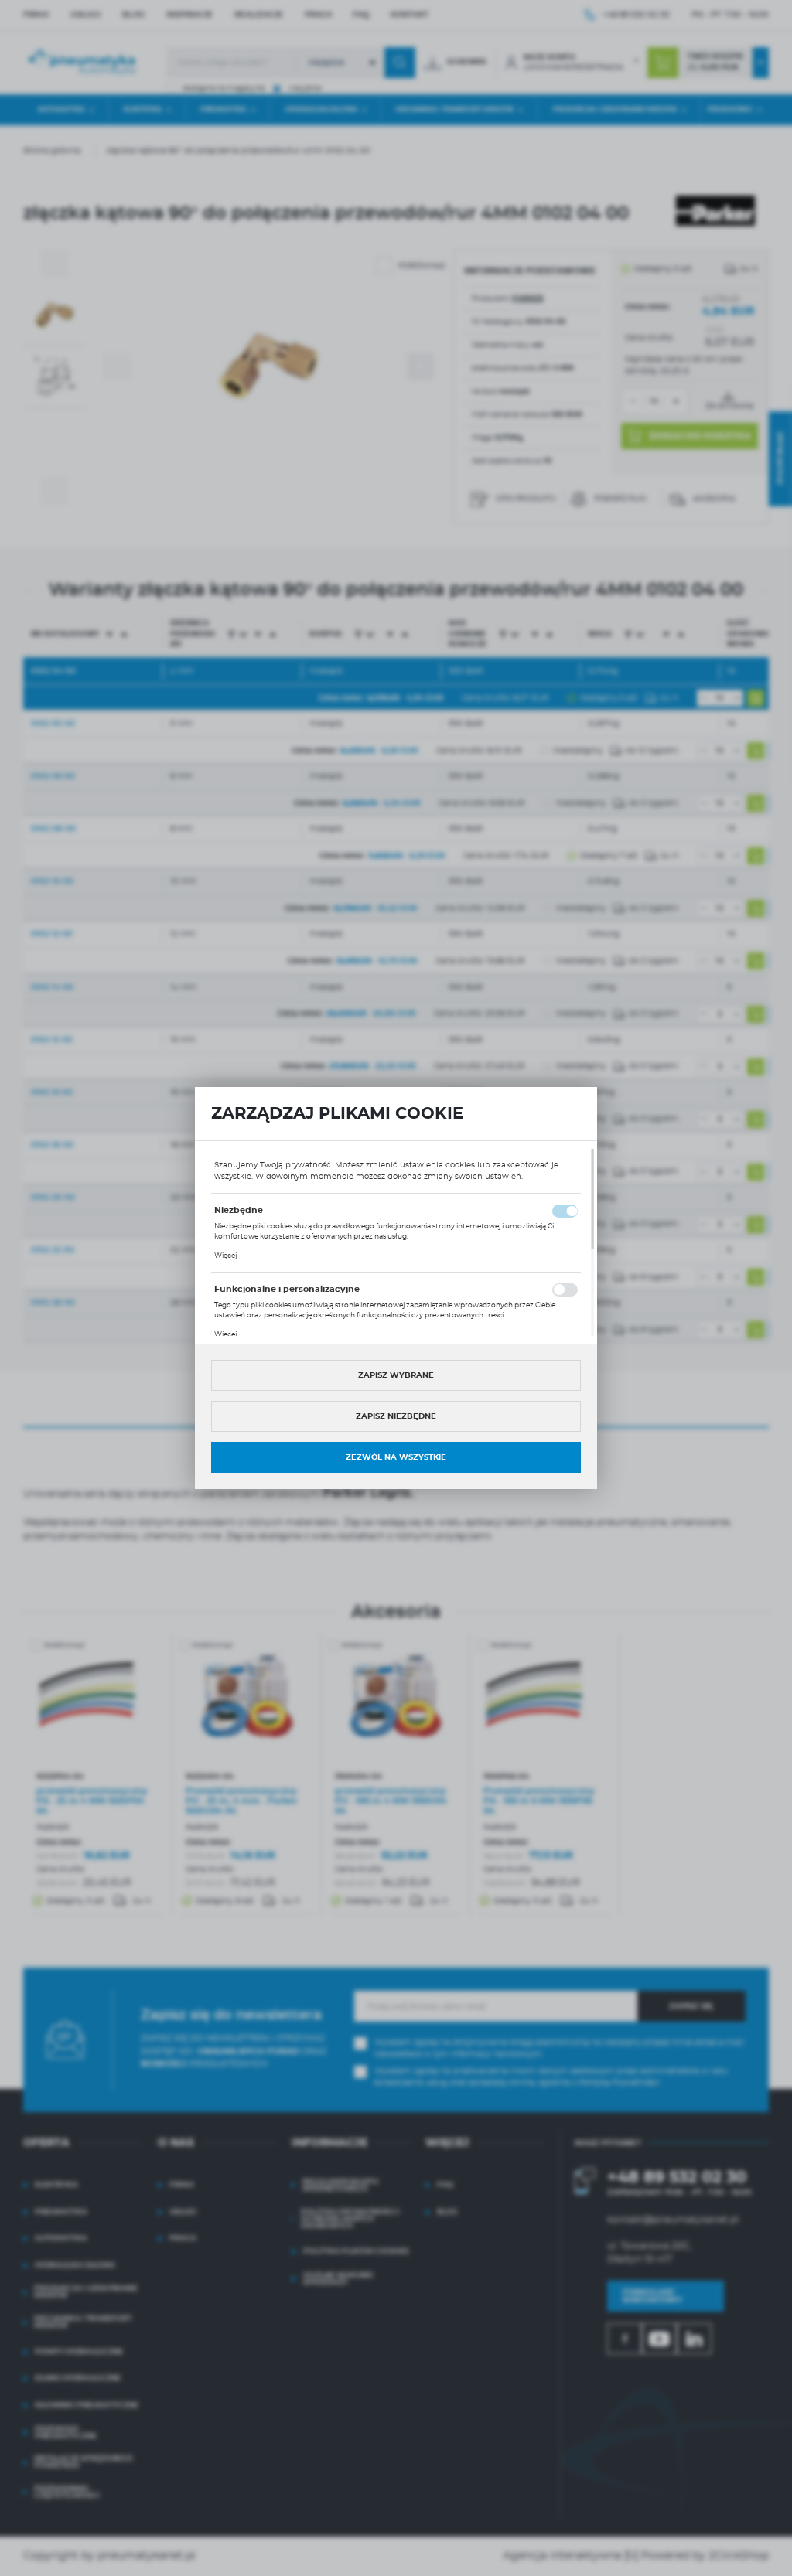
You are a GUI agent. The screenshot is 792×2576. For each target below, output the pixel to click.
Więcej (225, 1256)
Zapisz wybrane (396, 1375)
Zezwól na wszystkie (396, 1457)
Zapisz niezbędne (396, 1416)
